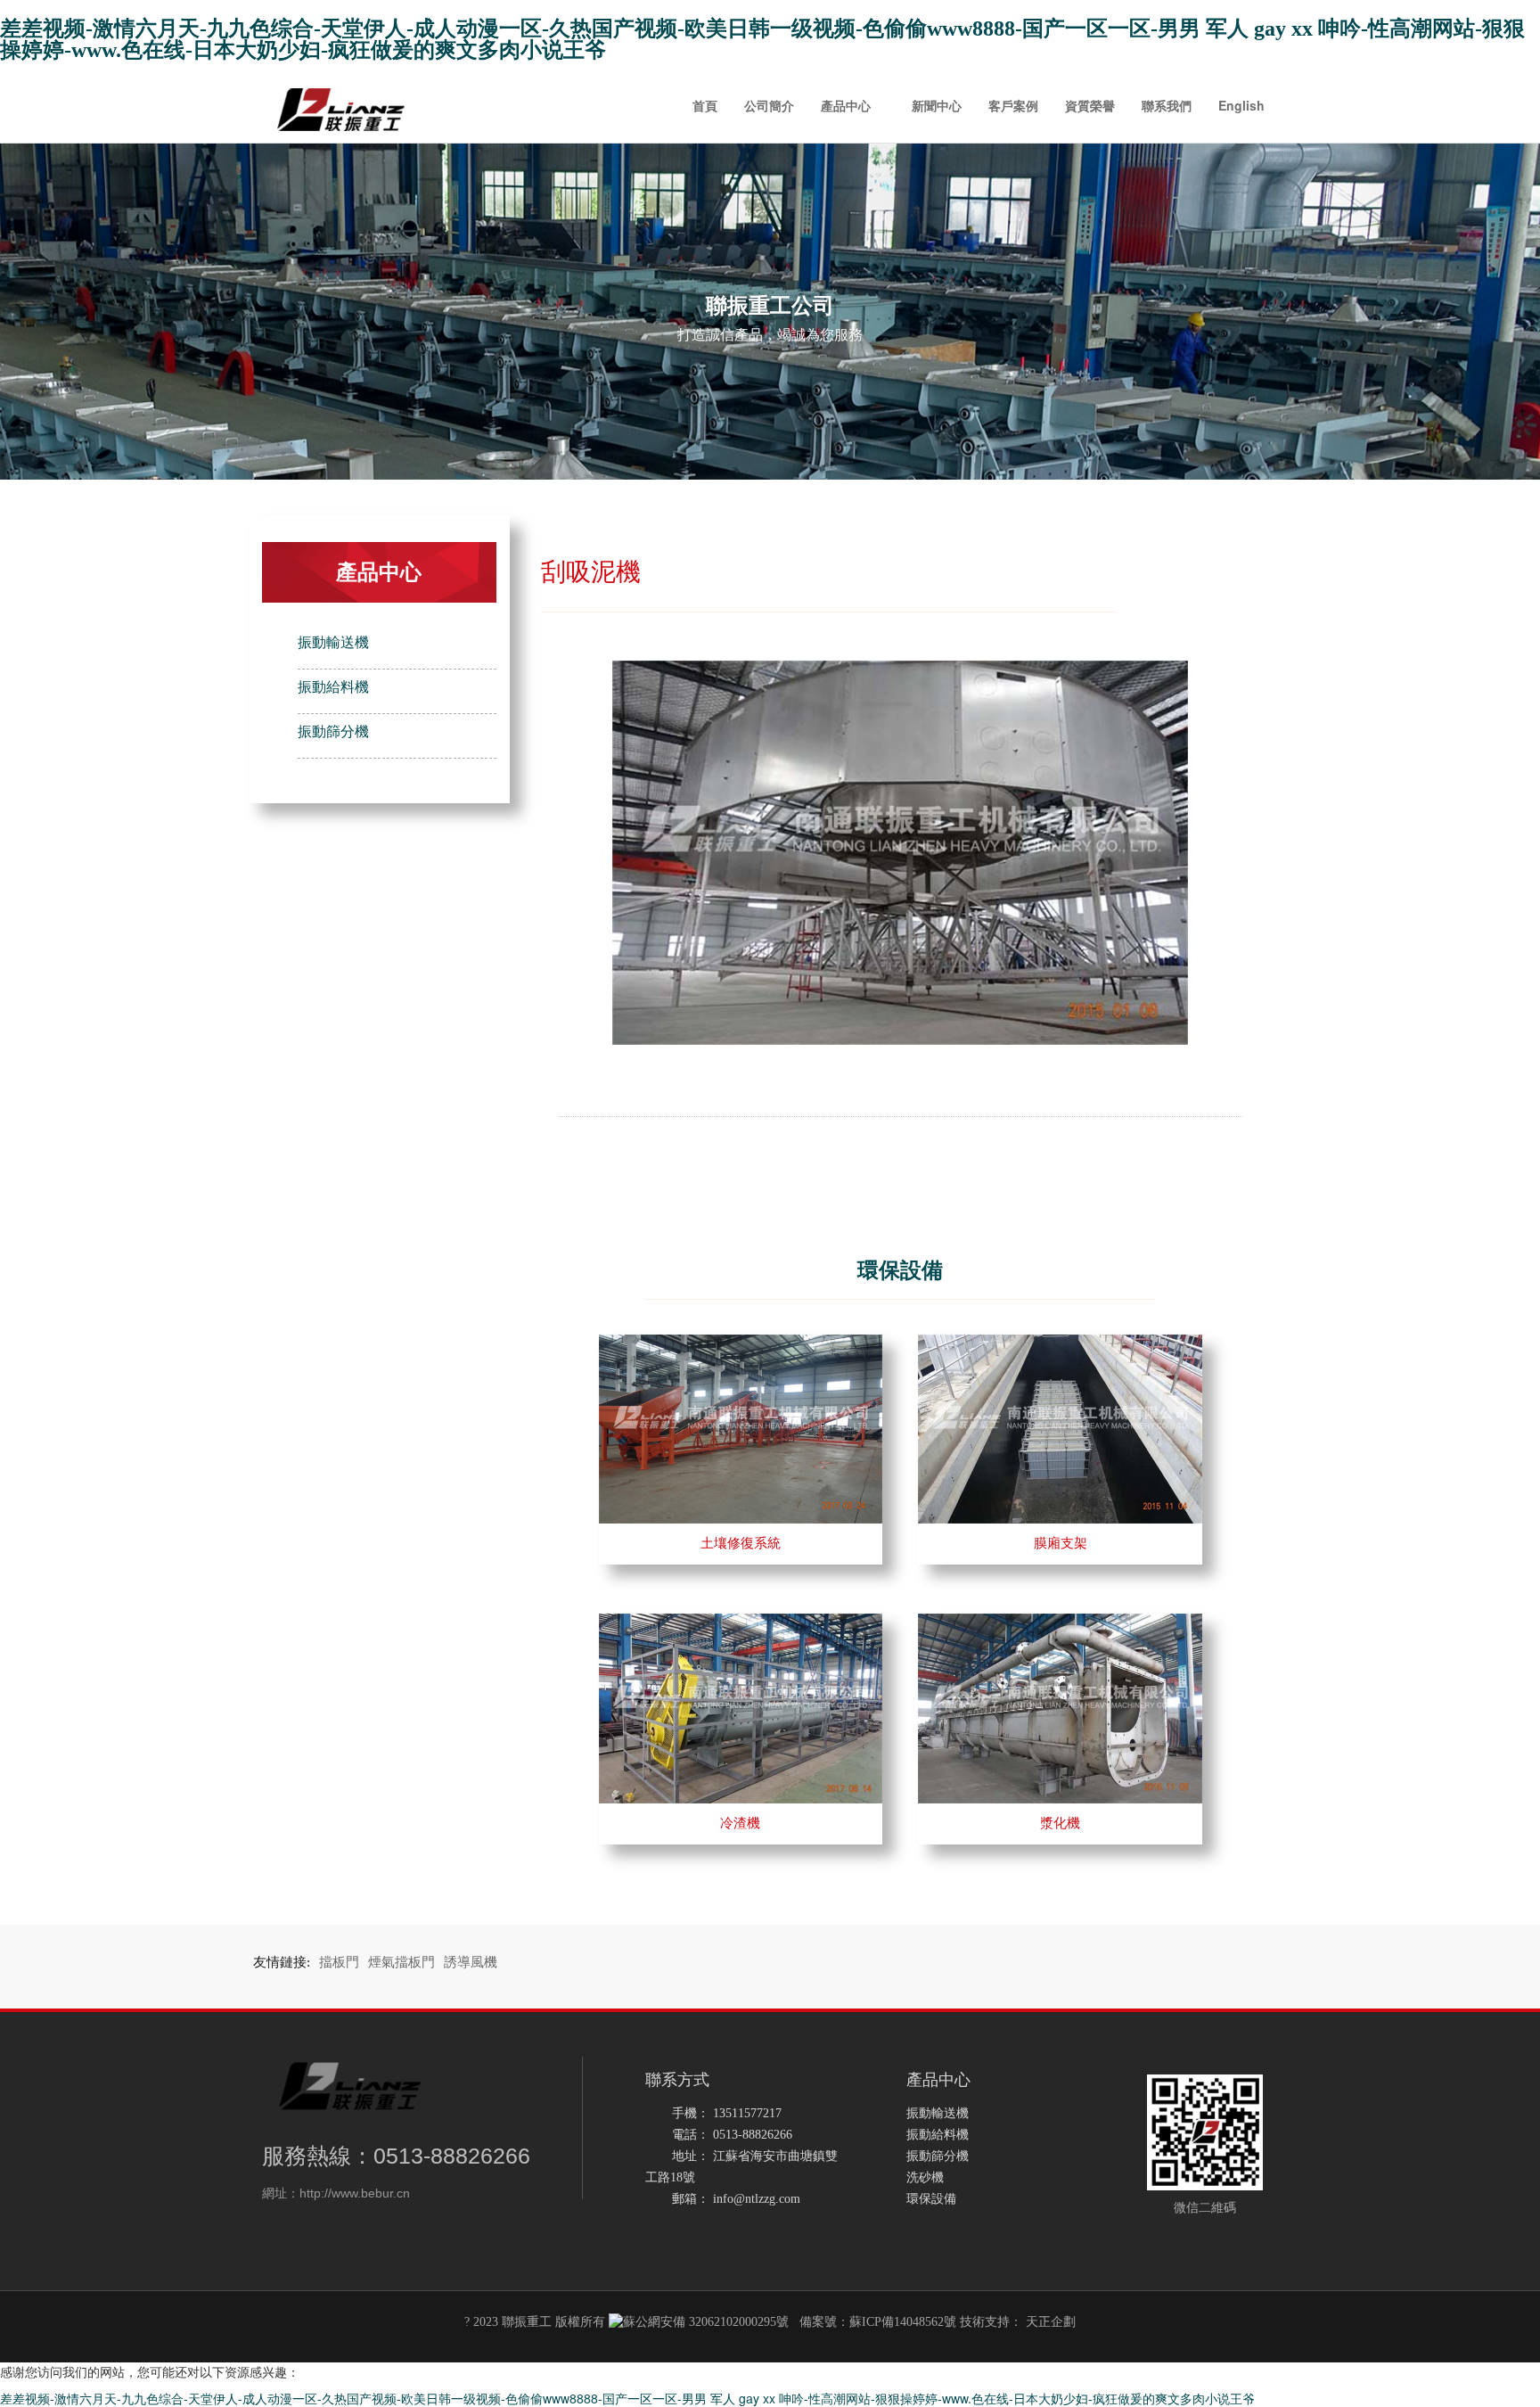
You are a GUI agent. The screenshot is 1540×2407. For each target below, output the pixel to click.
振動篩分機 (333, 731)
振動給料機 (333, 687)
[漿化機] (1060, 1622)
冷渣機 (740, 1823)
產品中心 (846, 105)
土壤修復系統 (741, 1543)
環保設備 (931, 2199)
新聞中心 (937, 105)
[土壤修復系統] (741, 1343)
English (1241, 105)
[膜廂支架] (1060, 1343)
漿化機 (1060, 1823)
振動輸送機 (333, 642)
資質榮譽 (1090, 105)
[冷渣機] (741, 1622)
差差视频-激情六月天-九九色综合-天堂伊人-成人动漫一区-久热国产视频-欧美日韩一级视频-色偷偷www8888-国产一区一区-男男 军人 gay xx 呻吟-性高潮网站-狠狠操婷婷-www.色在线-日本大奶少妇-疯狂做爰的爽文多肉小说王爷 (762, 39)
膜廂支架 (1061, 1543)
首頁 (705, 105)
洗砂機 (925, 2177)
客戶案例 (1013, 105)
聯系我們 (1167, 105)
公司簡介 (769, 105)
